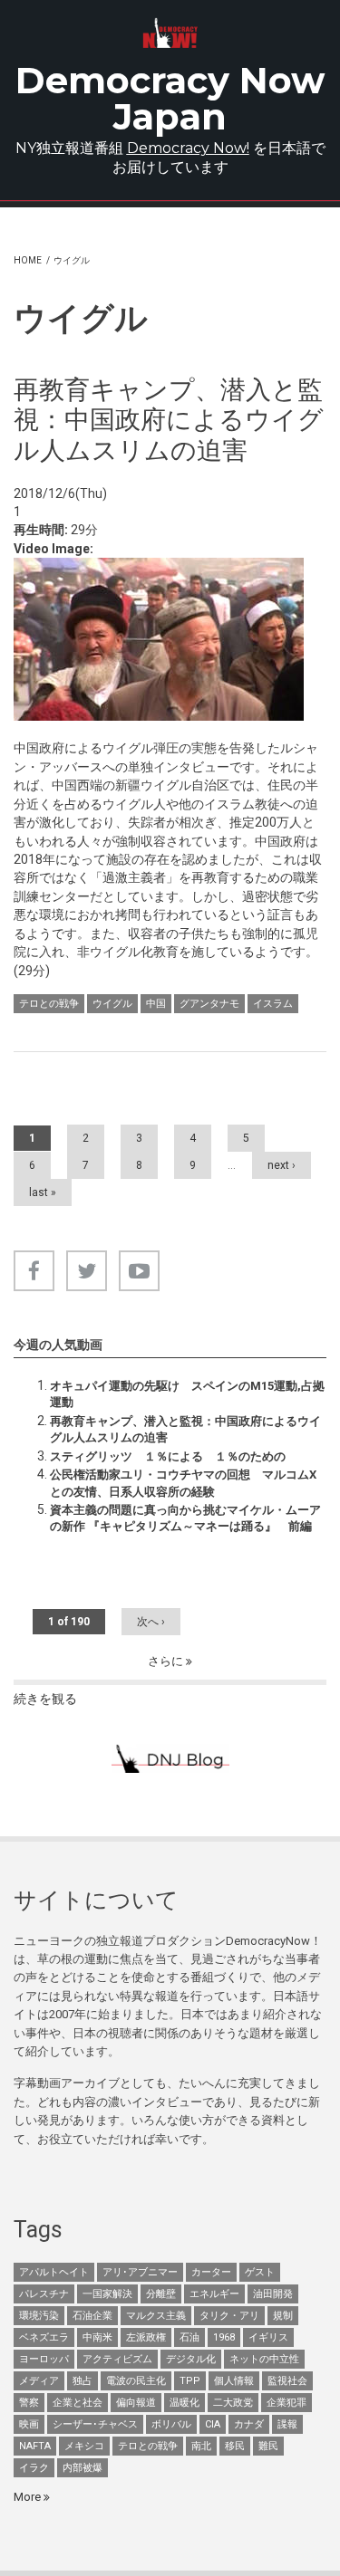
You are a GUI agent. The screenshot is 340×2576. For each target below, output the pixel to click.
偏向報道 (136, 2403)
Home (28, 260)
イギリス (268, 2337)
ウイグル (112, 1004)
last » (43, 1192)
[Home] (170, 33)
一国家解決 (107, 2294)
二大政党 (233, 2403)
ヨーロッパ (44, 2359)
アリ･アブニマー (140, 2272)
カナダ (249, 2424)
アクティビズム (117, 2359)
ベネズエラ (44, 2337)
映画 (29, 2424)
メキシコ (84, 2446)
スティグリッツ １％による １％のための (168, 1456)
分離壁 (161, 2294)
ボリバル (171, 2424)
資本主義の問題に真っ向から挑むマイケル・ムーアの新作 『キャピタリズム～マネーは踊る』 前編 (185, 1518)
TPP (190, 2381)
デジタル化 (191, 2359)
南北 (201, 2446)
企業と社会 (78, 2403)
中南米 (97, 2337)
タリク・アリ (229, 2316)
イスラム (273, 1004)
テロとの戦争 (49, 1004)
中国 (156, 1004)
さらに (167, 1661)
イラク (34, 2468)
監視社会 (287, 2381)
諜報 (287, 2424)
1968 (224, 2337)
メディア (39, 2381)
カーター (211, 2272)
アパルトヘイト (54, 2272)
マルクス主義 (156, 2316)
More (29, 2497)
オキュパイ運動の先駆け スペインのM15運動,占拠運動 (187, 1394)
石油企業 (92, 2316)
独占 (83, 2381)
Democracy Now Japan (170, 98)
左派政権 (146, 2337)
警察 (29, 2403)
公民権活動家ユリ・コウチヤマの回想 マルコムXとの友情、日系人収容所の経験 (183, 1483)
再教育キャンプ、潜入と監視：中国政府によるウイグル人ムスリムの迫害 (185, 1429)
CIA (213, 2424)
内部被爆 (83, 2468)
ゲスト (260, 2272)
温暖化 (185, 2403)
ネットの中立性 (264, 2359)
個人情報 (234, 2381)
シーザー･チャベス (95, 2424)
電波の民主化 (136, 2381)
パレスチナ (44, 2294)
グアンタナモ (209, 1004)
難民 (268, 2446)
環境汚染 (39, 2316)
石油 (189, 2337)
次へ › (151, 1622)
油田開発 (273, 2294)
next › (282, 1165)
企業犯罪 (287, 2403)
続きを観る (45, 1699)
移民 (235, 2446)
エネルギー (214, 2294)
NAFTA (35, 2446)
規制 (283, 2316)
